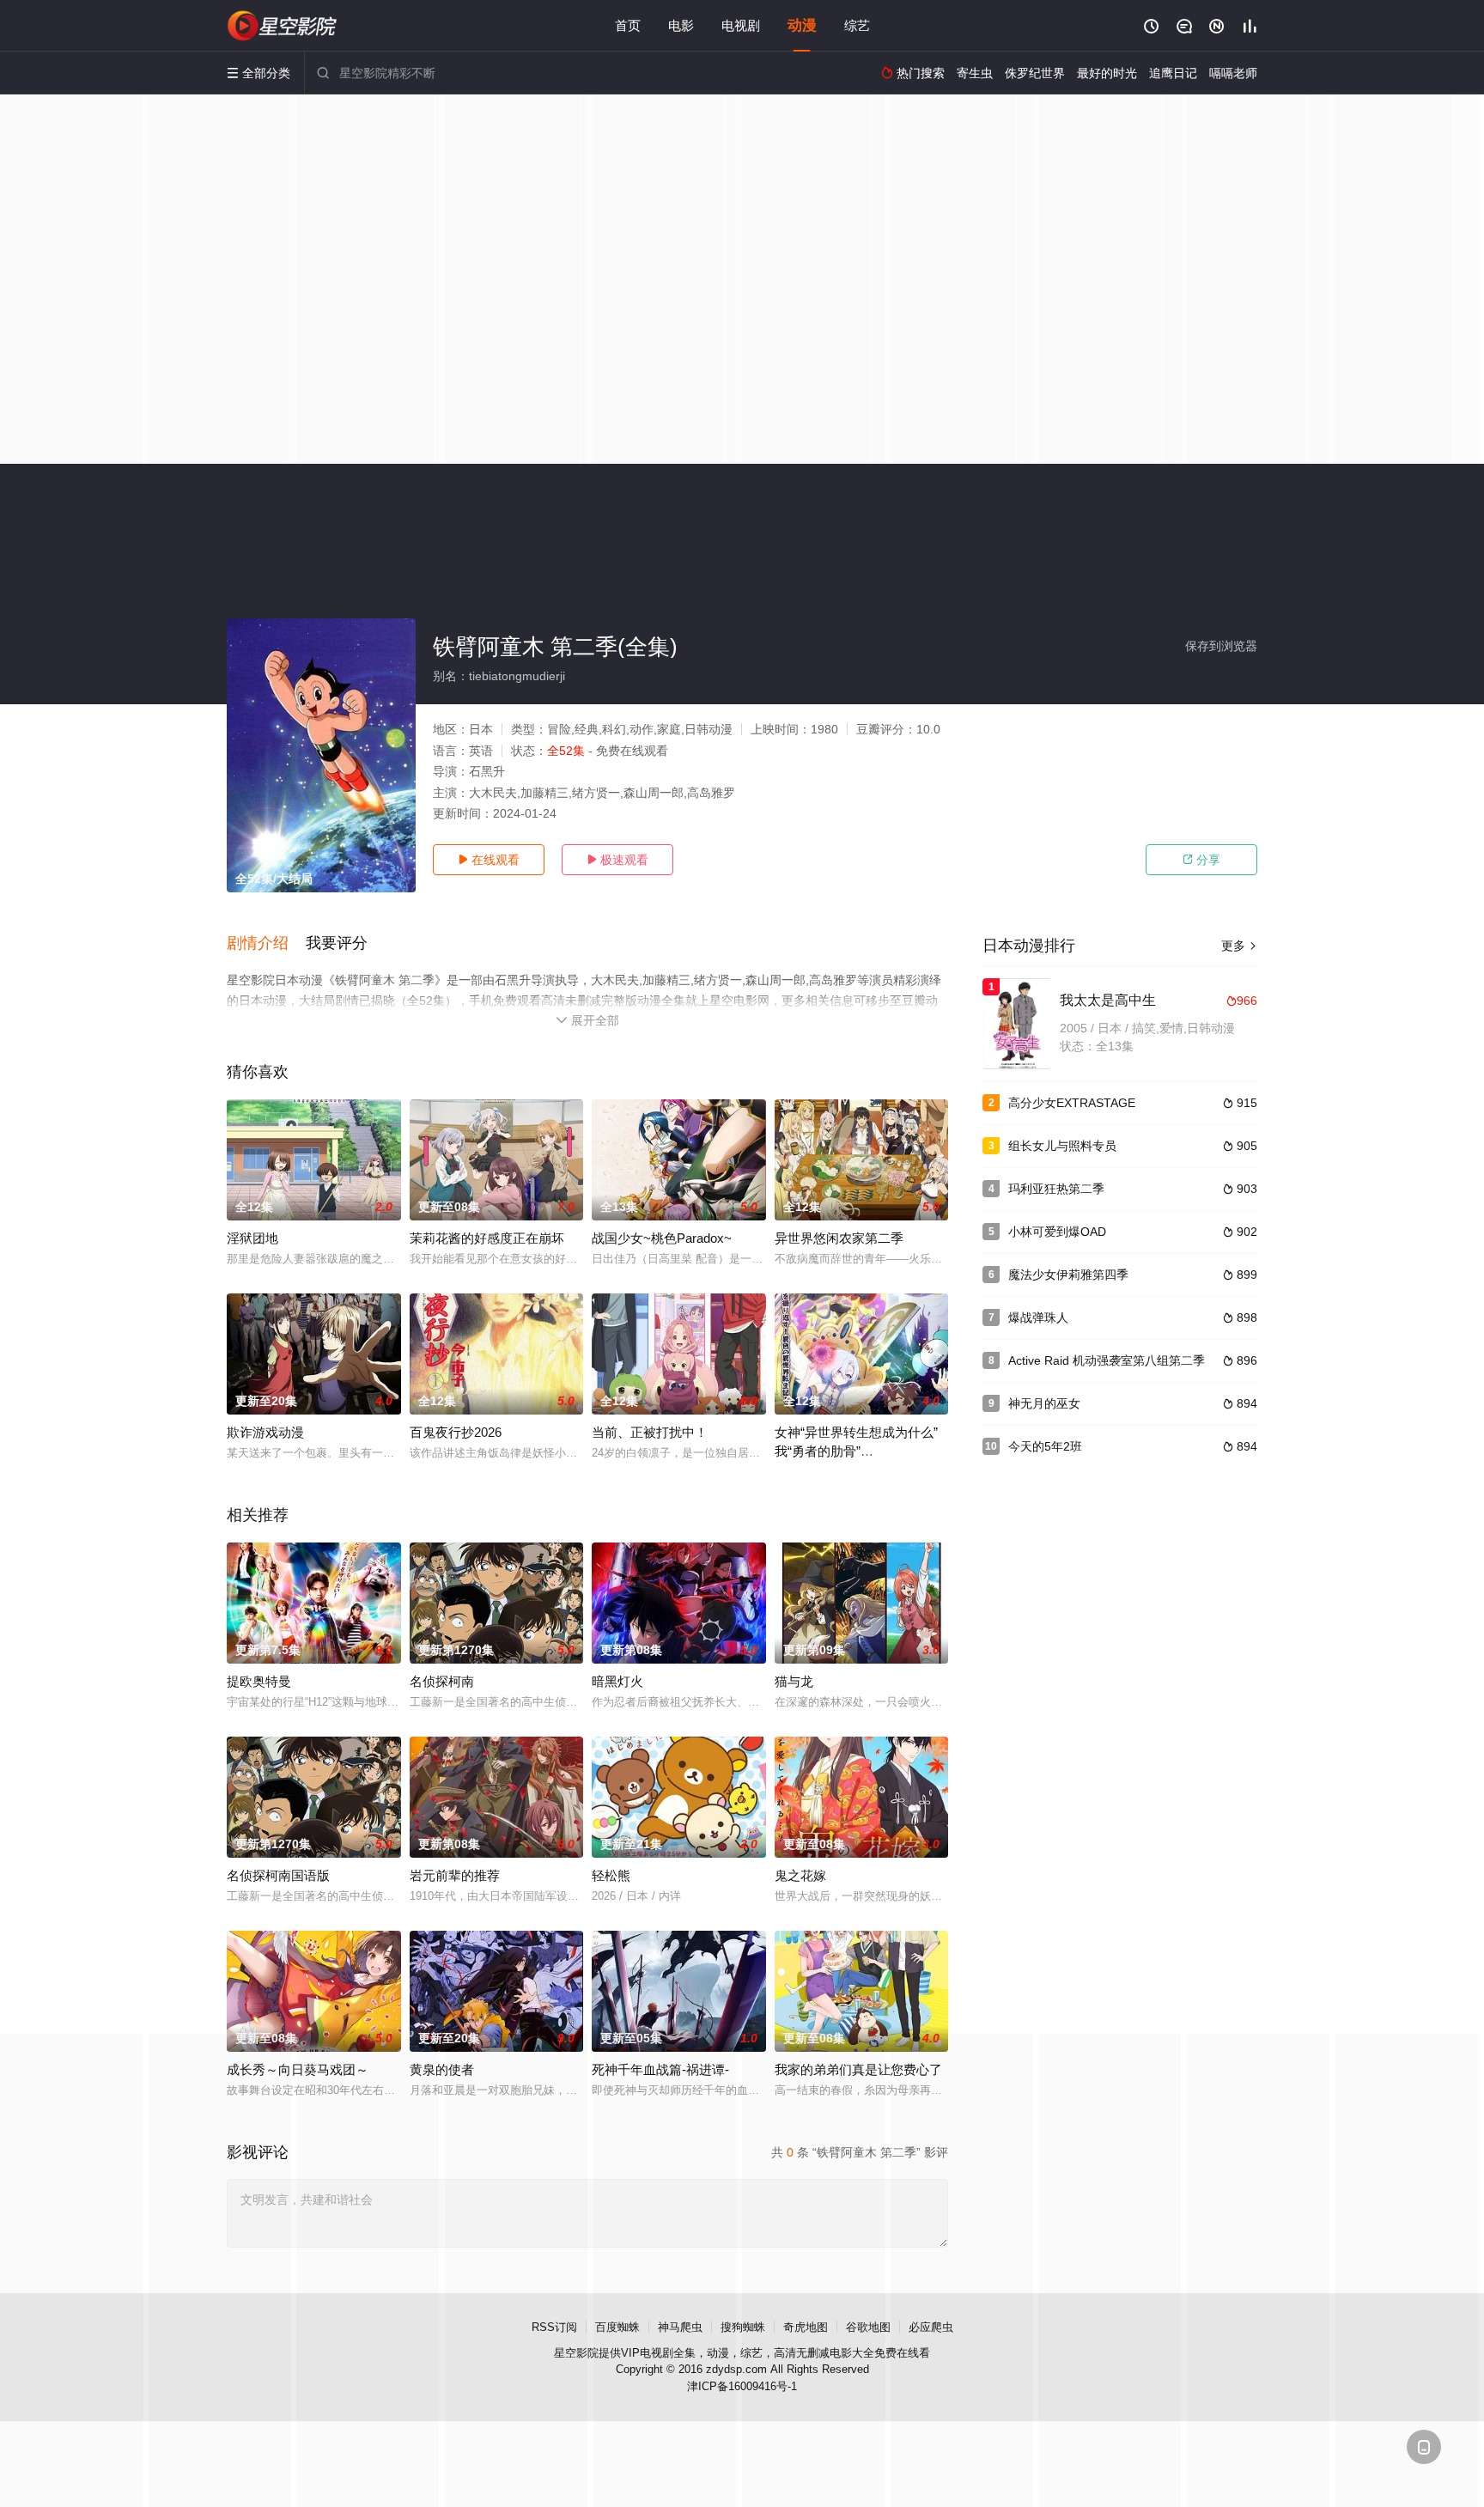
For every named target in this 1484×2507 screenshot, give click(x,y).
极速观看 (617, 860)
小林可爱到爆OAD (1057, 1232)
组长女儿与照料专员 (1062, 1146)
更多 (1239, 946)
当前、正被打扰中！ (650, 1432)
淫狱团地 (252, 1238)
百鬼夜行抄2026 (456, 1432)
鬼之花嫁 (800, 1875)
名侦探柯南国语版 (278, 1875)
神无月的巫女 (1044, 1403)
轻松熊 (611, 1875)
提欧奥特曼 (259, 1681)
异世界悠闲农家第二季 (839, 1238)
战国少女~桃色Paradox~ (662, 1238)
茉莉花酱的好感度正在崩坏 (487, 1238)
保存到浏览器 (1221, 646)
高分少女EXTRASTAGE (1072, 1103)
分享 (1201, 860)
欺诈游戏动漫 (265, 1432)
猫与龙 (794, 1681)
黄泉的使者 (442, 2069)
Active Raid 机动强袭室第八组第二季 (1107, 1360)
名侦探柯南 (442, 1681)
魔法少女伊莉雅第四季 (1068, 1275)
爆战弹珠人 (1038, 1317)
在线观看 (489, 860)
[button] (266, 944)
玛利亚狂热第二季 (1056, 1189)
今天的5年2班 (1045, 1446)
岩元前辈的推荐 (455, 1875)
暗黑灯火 (617, 1681)
